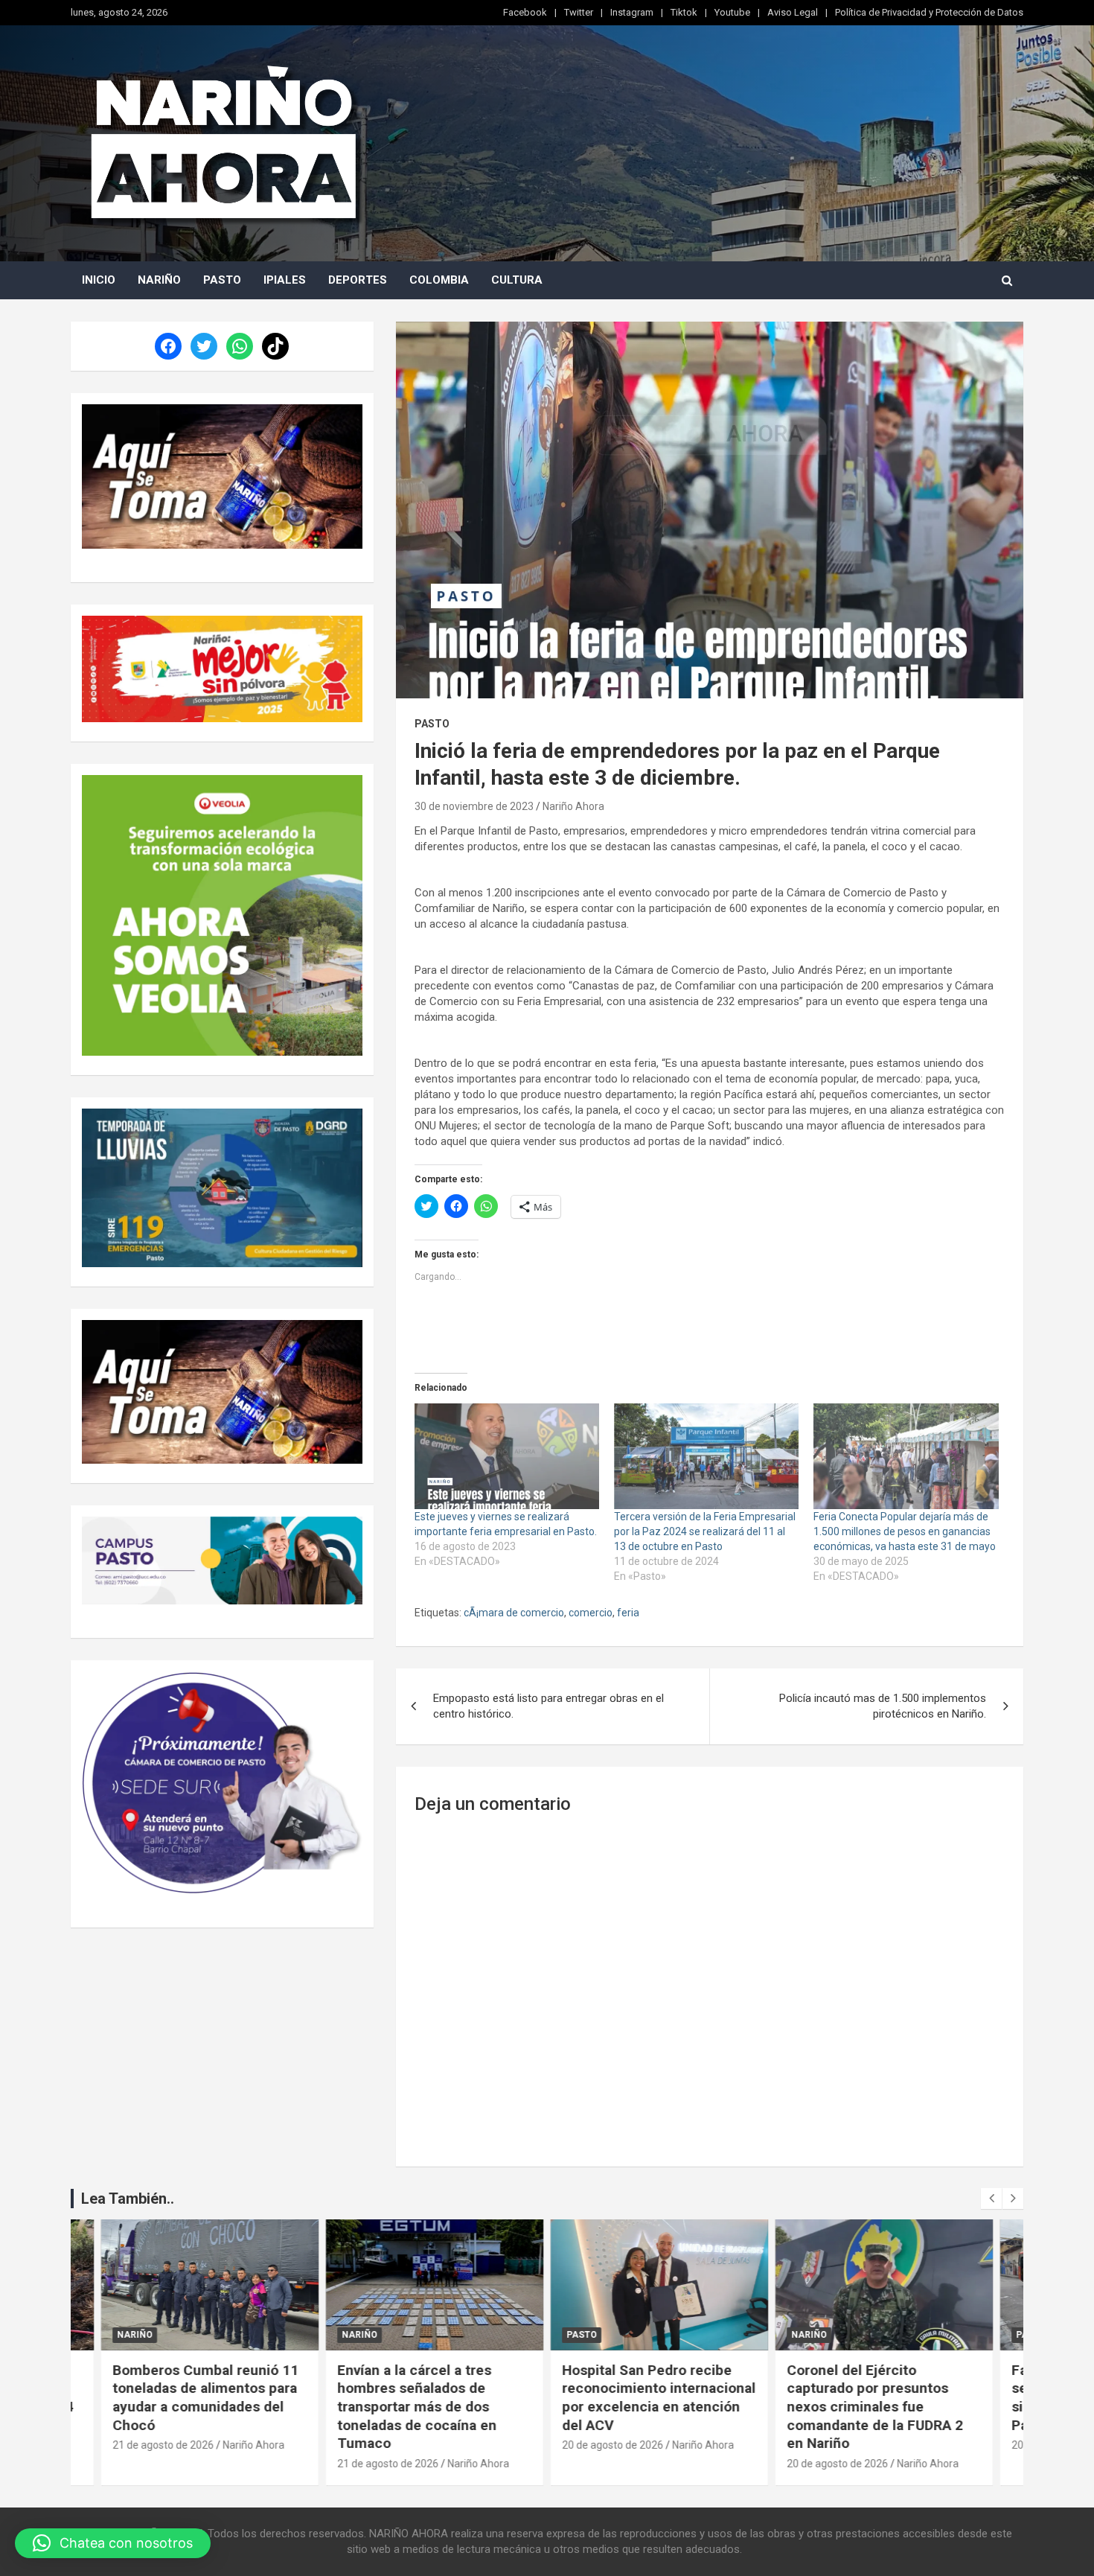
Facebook (525, 12)
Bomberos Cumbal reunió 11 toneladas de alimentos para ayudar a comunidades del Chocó (205, 2398)
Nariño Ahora (573, 806)
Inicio (99, 280)
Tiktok (684, 12)
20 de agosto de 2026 (612, 2445)
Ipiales (285, 280)
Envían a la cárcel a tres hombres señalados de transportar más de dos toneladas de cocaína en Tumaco (417, 2407)
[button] (113, 2543)
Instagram (632, 12)
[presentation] (991, 2199)
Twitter (579, 12)
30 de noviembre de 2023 (474, 806)
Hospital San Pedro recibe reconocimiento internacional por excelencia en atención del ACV (659, 2398)
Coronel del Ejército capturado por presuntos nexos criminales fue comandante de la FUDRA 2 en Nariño (875, 2407)
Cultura (517, 280)
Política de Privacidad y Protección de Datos (929, 12)
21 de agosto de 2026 (163, 2445)
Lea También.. (128, 2199)
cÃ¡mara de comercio (514, 1613)
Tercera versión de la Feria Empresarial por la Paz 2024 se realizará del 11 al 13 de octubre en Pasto (705, 1531)
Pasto (222, 280)
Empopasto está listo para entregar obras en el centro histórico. (548, 1706)
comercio (591, 1613)
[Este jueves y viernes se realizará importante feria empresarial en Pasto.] (507, 1456)
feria (628, 1613)
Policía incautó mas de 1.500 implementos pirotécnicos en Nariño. (883, 1706)
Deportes (358, 280)
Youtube (732, 12)
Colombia (439, 280)
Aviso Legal (793, 12)
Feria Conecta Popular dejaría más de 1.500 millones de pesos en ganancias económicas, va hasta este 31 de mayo (905, 1531)
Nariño (159, 280)
